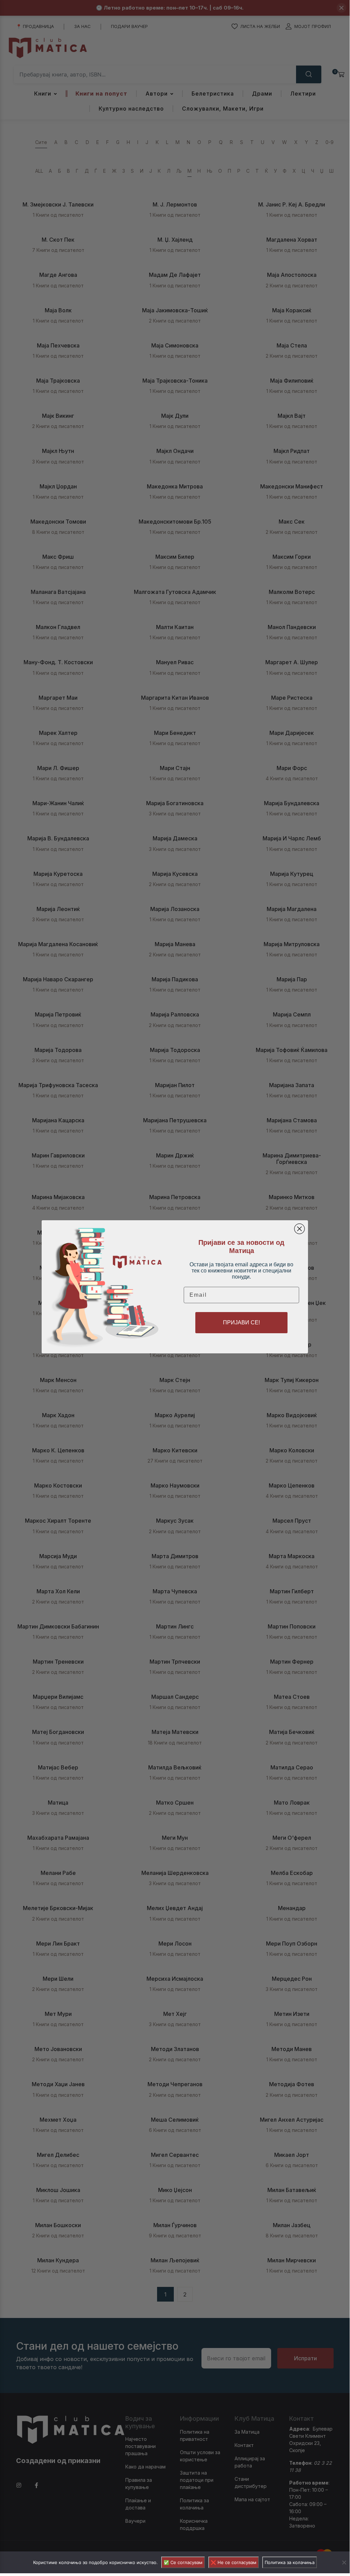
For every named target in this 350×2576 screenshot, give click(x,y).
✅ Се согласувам (183, 2562)
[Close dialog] (299, 1229)
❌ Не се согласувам (234, 2562)
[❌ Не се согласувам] (344, 2562)
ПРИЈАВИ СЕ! (241, 1322)
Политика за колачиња (290, 2562)
